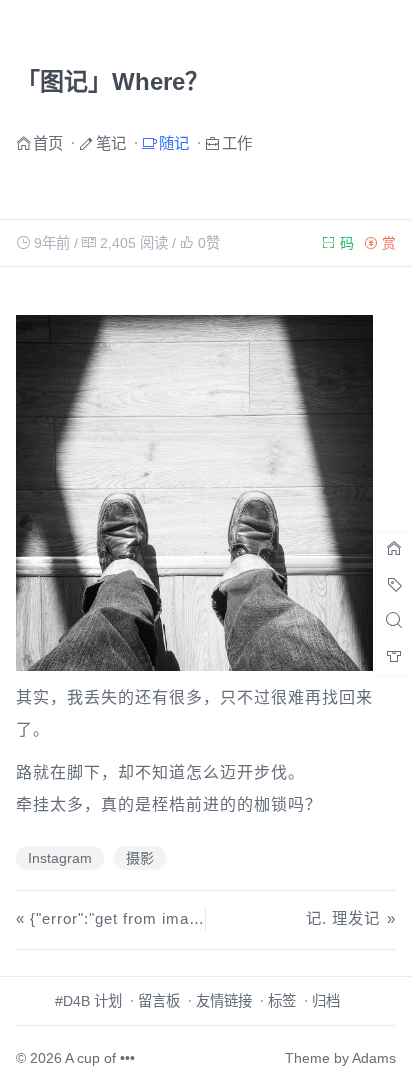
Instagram (60, 858)
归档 (326, 1001)
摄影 (140, 858)
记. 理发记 (343, 918)
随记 (174, 142)
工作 (237, 142)
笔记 (111, 142)
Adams (374, 1058)
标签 (282, 1001)
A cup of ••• (100, 1058)
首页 (48, 142)
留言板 (159, 1001)
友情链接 (224, 1001)
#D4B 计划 (88, 1001)
